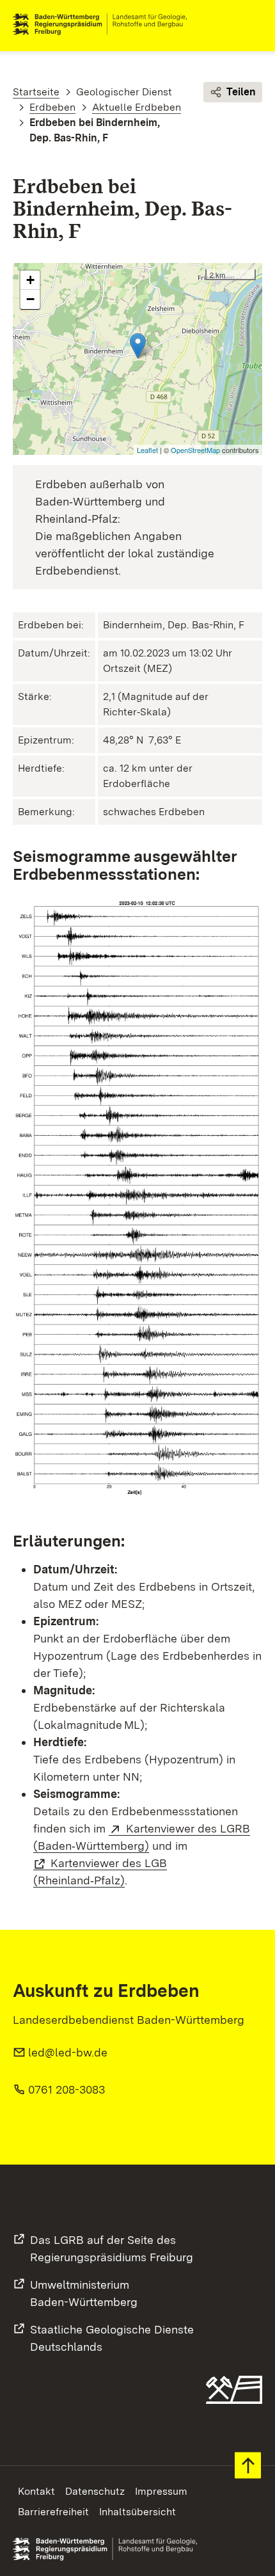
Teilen (241, 92)
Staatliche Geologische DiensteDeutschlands (112, 2338)
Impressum (161, 2491)
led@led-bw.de (68, 2052)
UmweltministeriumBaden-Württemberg (84, 2293)
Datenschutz (95, 2491)
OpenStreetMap (195, 450)
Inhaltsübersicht (137, 2512)
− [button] (30, 299)
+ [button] (30, 280)
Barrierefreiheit (53, 2512)
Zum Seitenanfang (248, 2466)
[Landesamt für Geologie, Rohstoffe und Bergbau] (105, 24)
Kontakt (36, 2491)
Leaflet (147, 450)
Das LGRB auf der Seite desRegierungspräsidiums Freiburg (112, 2248)
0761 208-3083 (67, 2089)
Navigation (252, 24)
